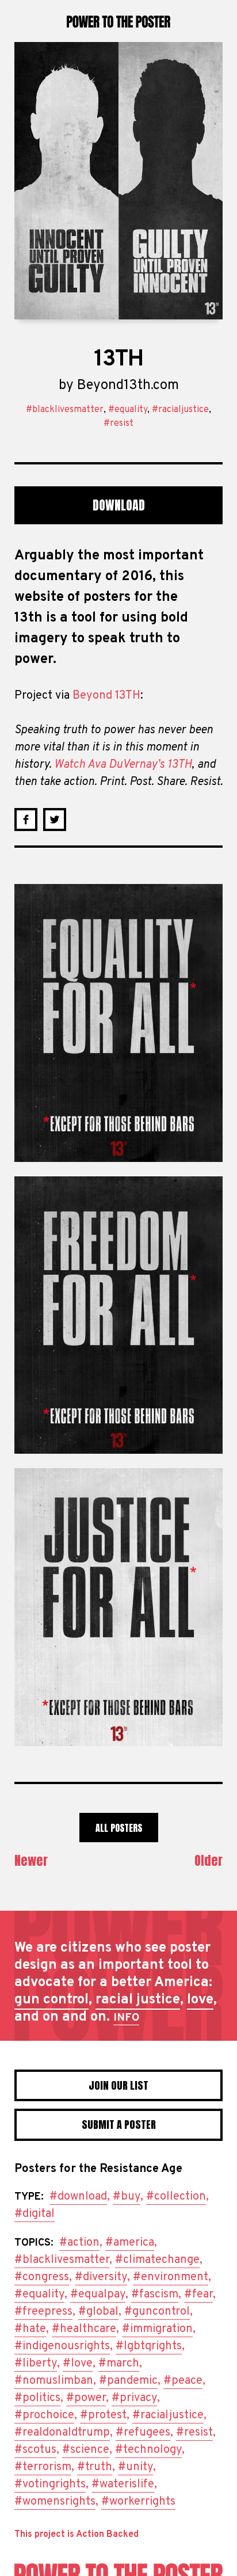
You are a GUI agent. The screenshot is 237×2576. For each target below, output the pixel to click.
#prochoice (44, 2415)
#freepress (43, 2312)
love (200, 2000)
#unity (135, 2467)
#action (79, 2243)
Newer (31, 1860)
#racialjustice (180, 410)
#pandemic (128, 2381)
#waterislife (123, 2484)
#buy (127, 2197)
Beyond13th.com (128, 386)
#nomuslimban (54, 2381)
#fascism (155, 2295)
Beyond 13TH (106, 696)
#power (86, 2398)
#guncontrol (157, 2312)
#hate (30, 2329)
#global (98, 2312)
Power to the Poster (118, 21)
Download (119, 505)
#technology (148, 2450)
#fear (198, 2295)
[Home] (118, 2570)
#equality (128, 410)
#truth (95, 2467)
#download (78, 2197)
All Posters (119, 1828)
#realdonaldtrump (62, 2433)
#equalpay (98, 2295)
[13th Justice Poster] (118, 1607)
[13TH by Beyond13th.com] (118, 181)
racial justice (138, 2000)
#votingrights (50, 2484)
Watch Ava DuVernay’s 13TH (123, 765)
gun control (51, 2000)
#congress (42, 2277)
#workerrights (138, 2502)
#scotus (35, 2450)
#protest (103, 2415)
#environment (171, 2277)
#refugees (143, 2433)
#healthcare (84, 2329)
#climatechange (157, 2260)
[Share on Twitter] (55, 820)
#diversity (101, 2277)
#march (119, 2364)
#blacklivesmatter (65, 410)
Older (209, 1860)
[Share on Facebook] (26, 820)
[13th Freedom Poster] (118, 1315)
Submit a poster (119, 2125)
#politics (37, 2398)
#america (130, 2243)
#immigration (157, 2329)
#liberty (36, 2364)
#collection (176, 2197)
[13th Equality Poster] (118, 1023)
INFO (126, 2018)
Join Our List (118, 2085)
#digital (35, 2214)
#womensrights (55, 2502)
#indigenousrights (62, 2346)
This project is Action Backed (77, 2535)
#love (78, 2364)
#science (86, 2450)
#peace (183, 2381)
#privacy (134, 2398)
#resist (118, 424)
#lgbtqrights (149, 2346)
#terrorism (43, 2467)
